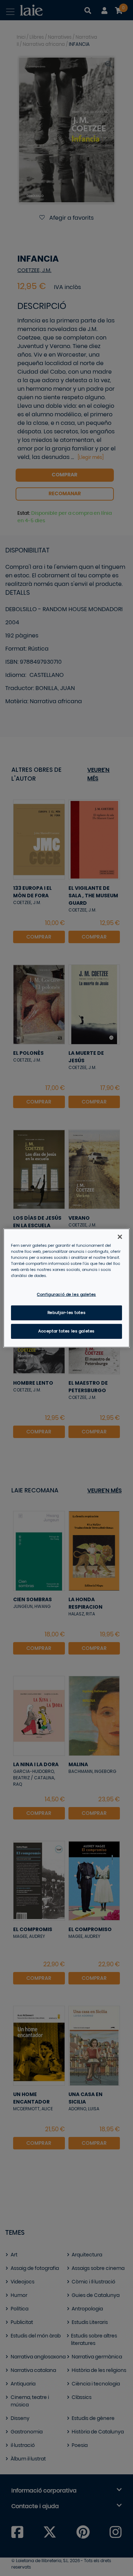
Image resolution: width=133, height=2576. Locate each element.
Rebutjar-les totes (66, 1313)
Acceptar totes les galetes (66, 1331)
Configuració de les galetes (66, 1295)
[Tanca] (120, 1237)
